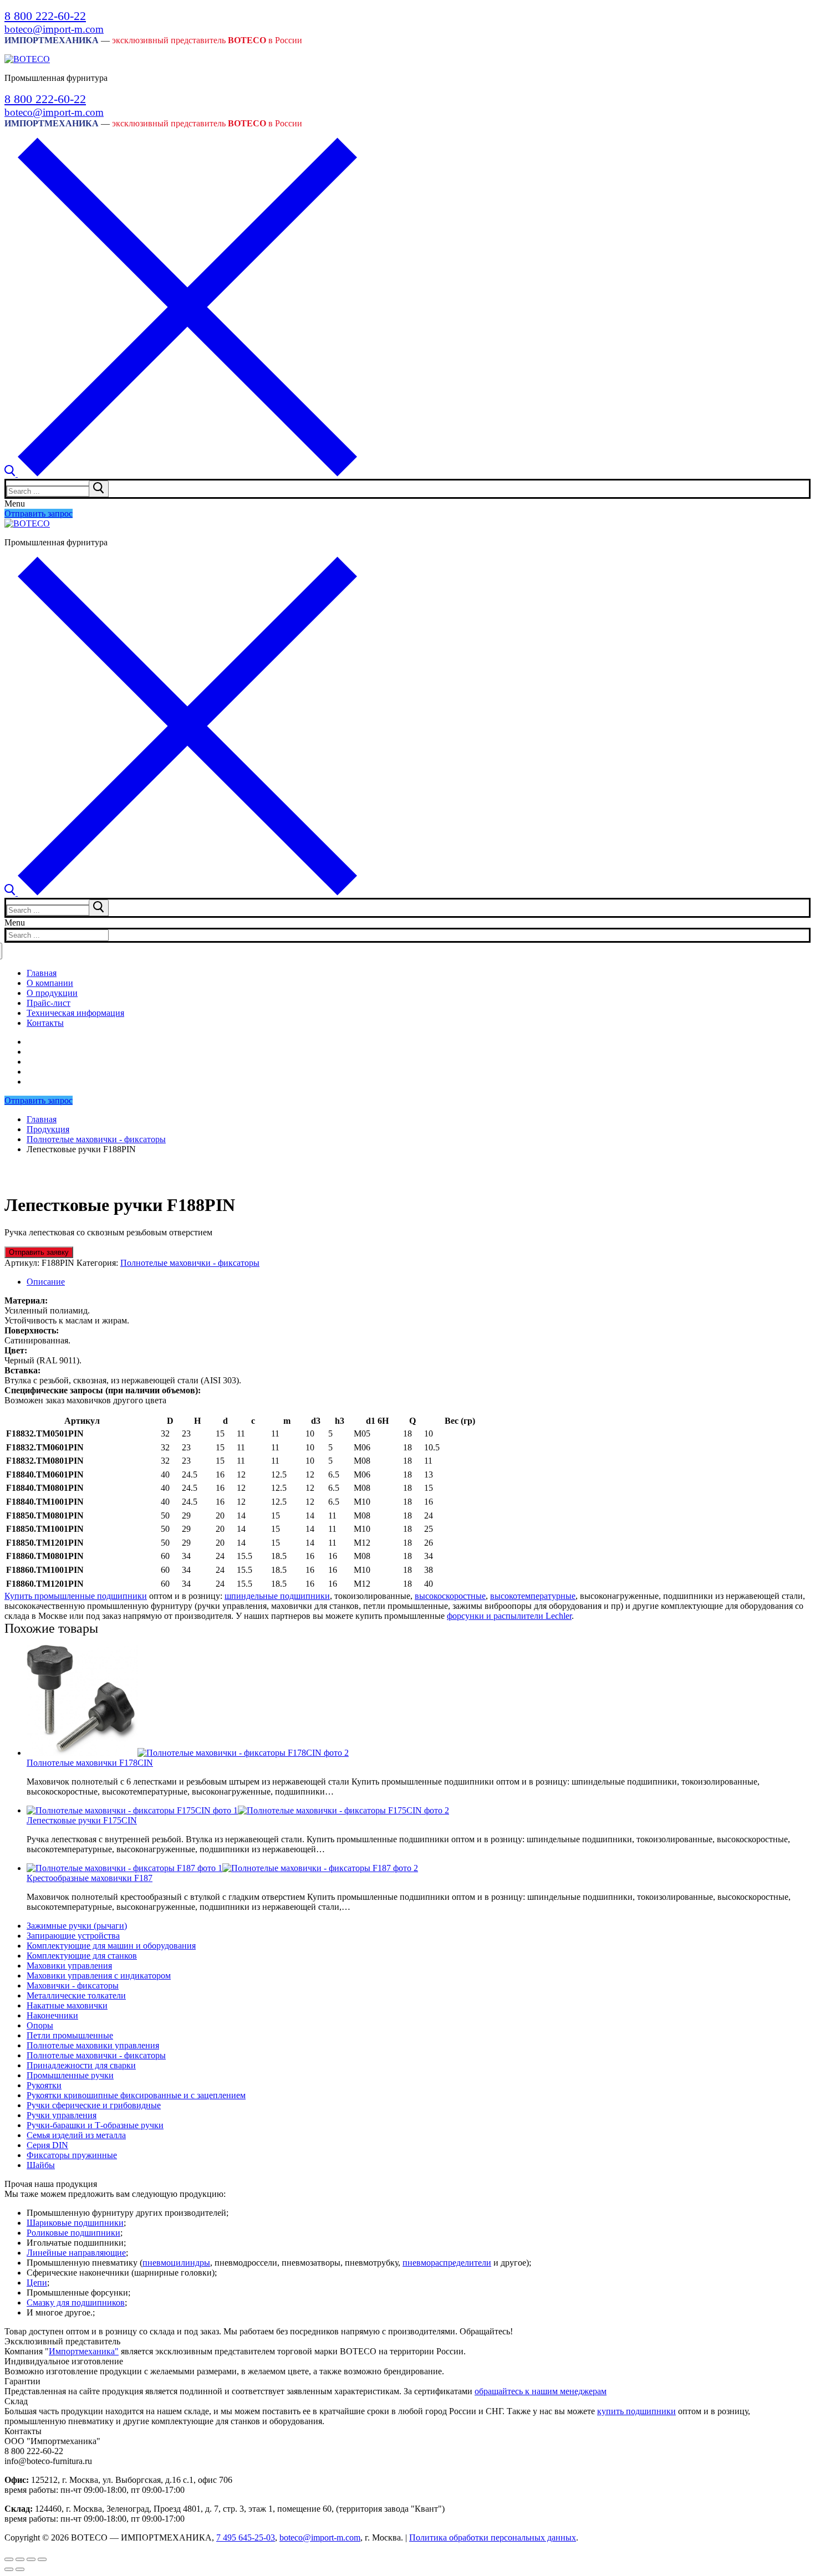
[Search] (181, 474)
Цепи (37, 2283)
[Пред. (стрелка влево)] (9, 2569)
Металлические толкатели (76, 1995)
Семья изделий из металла (76, 2135)
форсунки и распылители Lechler (509, 1616)
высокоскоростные (450, 1596)
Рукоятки (44, 2085)
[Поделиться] (20, 2559)
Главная (42, 1119)
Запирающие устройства (73, 1936)
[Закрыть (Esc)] (9, 2559)
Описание (46, 1282)
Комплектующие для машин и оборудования (111, 1946)
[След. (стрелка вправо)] (20, 2569)
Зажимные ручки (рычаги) (77, 1926)
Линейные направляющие (76, 2253)
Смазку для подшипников (76, 2302)
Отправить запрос (39, 513)
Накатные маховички (67, 2005)
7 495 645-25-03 (246, 2537)
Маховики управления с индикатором (99, 1976)
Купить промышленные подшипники (76, 1596)
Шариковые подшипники (75, 2223)
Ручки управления (62, 2115)
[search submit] (99, 489)
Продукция (48, 1129)
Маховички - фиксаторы (73, 1985)
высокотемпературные (533, 1596)
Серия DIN (47, 2145)
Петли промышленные (70, 2035)
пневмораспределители (447, 2263)
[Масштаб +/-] (42, 2559)
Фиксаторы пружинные (72, 2155)
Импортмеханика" (84, 2351)
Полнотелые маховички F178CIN (90, 1763)
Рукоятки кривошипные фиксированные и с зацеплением (136, 2095)
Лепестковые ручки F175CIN (82, 1820)
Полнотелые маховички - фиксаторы (96, 1139)
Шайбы (41, 2165)
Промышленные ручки (70, 2075)
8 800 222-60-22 (45, 16)
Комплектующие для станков (82, 1956)
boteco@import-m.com (54, 29)
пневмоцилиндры (176, 2263)
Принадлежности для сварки (81, 2065)
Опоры (40, 2025)
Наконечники (52, 2015)
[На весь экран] (31, 2559)
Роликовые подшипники (73, 2233)
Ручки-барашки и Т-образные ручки (95, 2125)
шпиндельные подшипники (277, 1596)
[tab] (419, 1282)
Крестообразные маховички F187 (90, 1878)
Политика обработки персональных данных (493, 2537)
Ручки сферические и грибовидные (94, 2105)
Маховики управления (69, 1966)
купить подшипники (636, 2411)
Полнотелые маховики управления (93, 2045)
